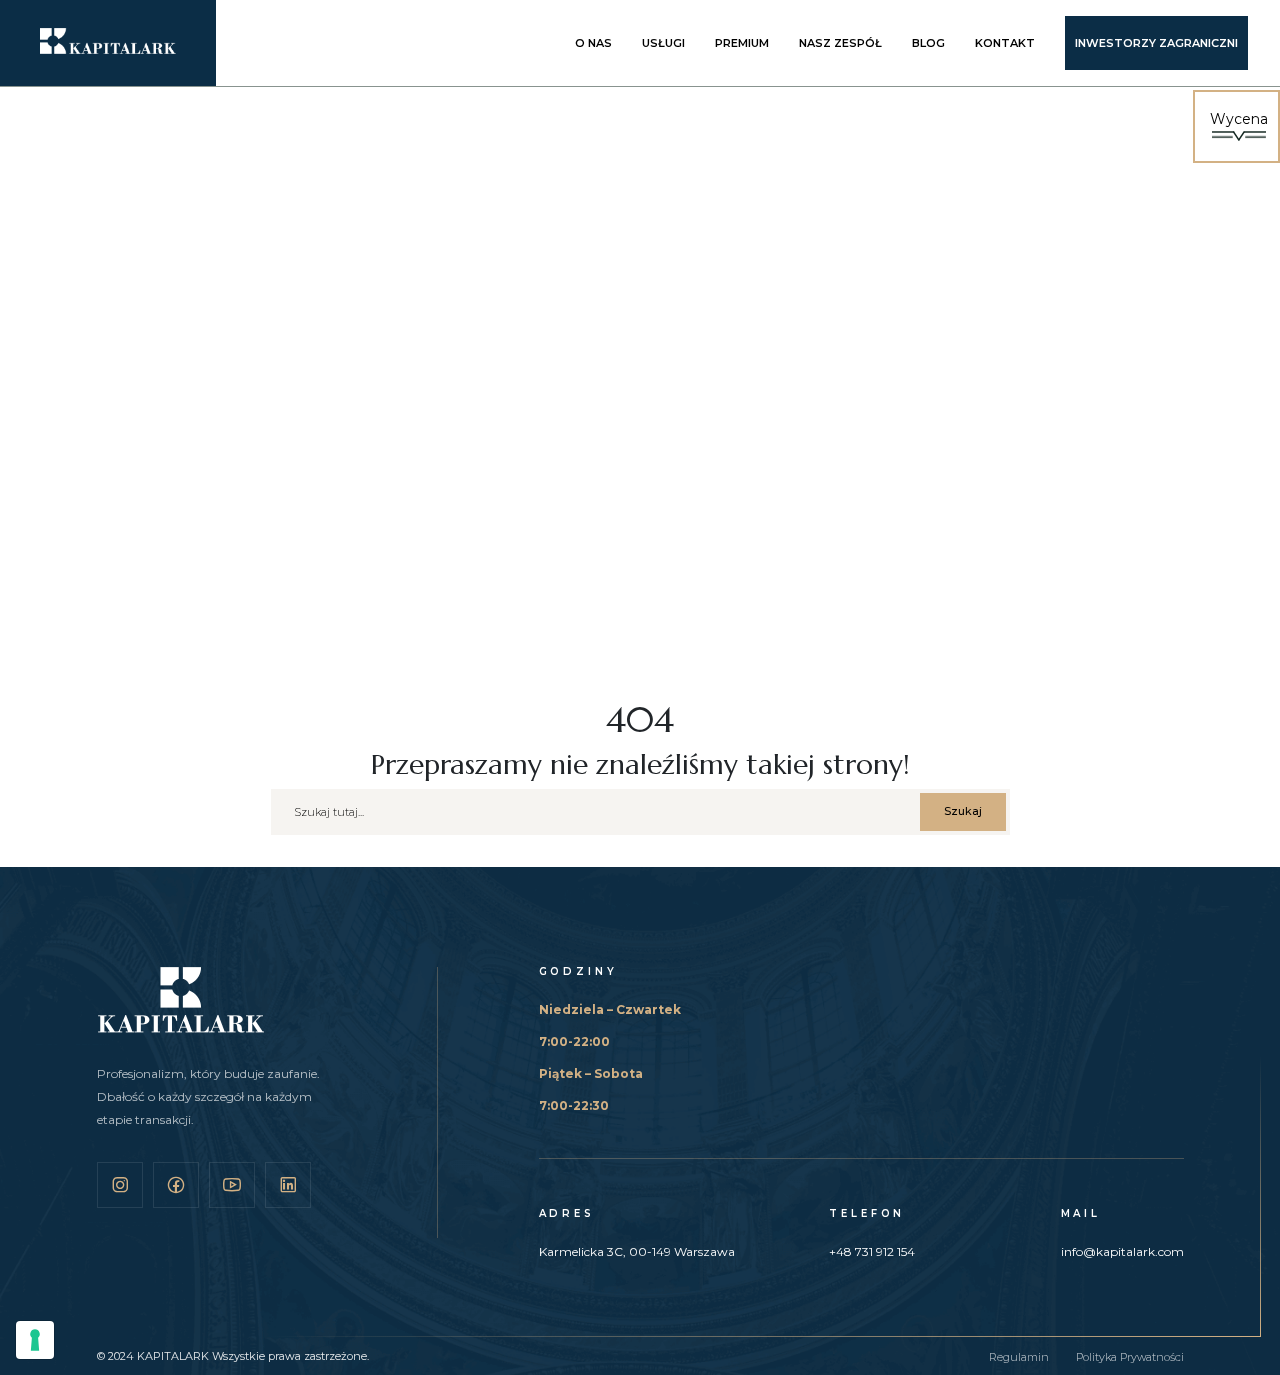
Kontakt (1005, 43)
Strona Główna (213, 482)
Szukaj (963, 811)
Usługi (663, 43)
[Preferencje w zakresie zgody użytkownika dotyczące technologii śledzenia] (35, 1340)
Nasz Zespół (840, 43)
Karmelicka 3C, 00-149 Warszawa (637, 1252)
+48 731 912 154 (872, 1252)
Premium (742, 43)
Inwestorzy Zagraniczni (1156, 43)
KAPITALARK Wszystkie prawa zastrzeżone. (253, 1356)
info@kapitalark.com (1122, 1252)
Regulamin (1019, 1357)
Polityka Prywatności (1130, 1357)
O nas (593, 43)
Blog (928, 43)
